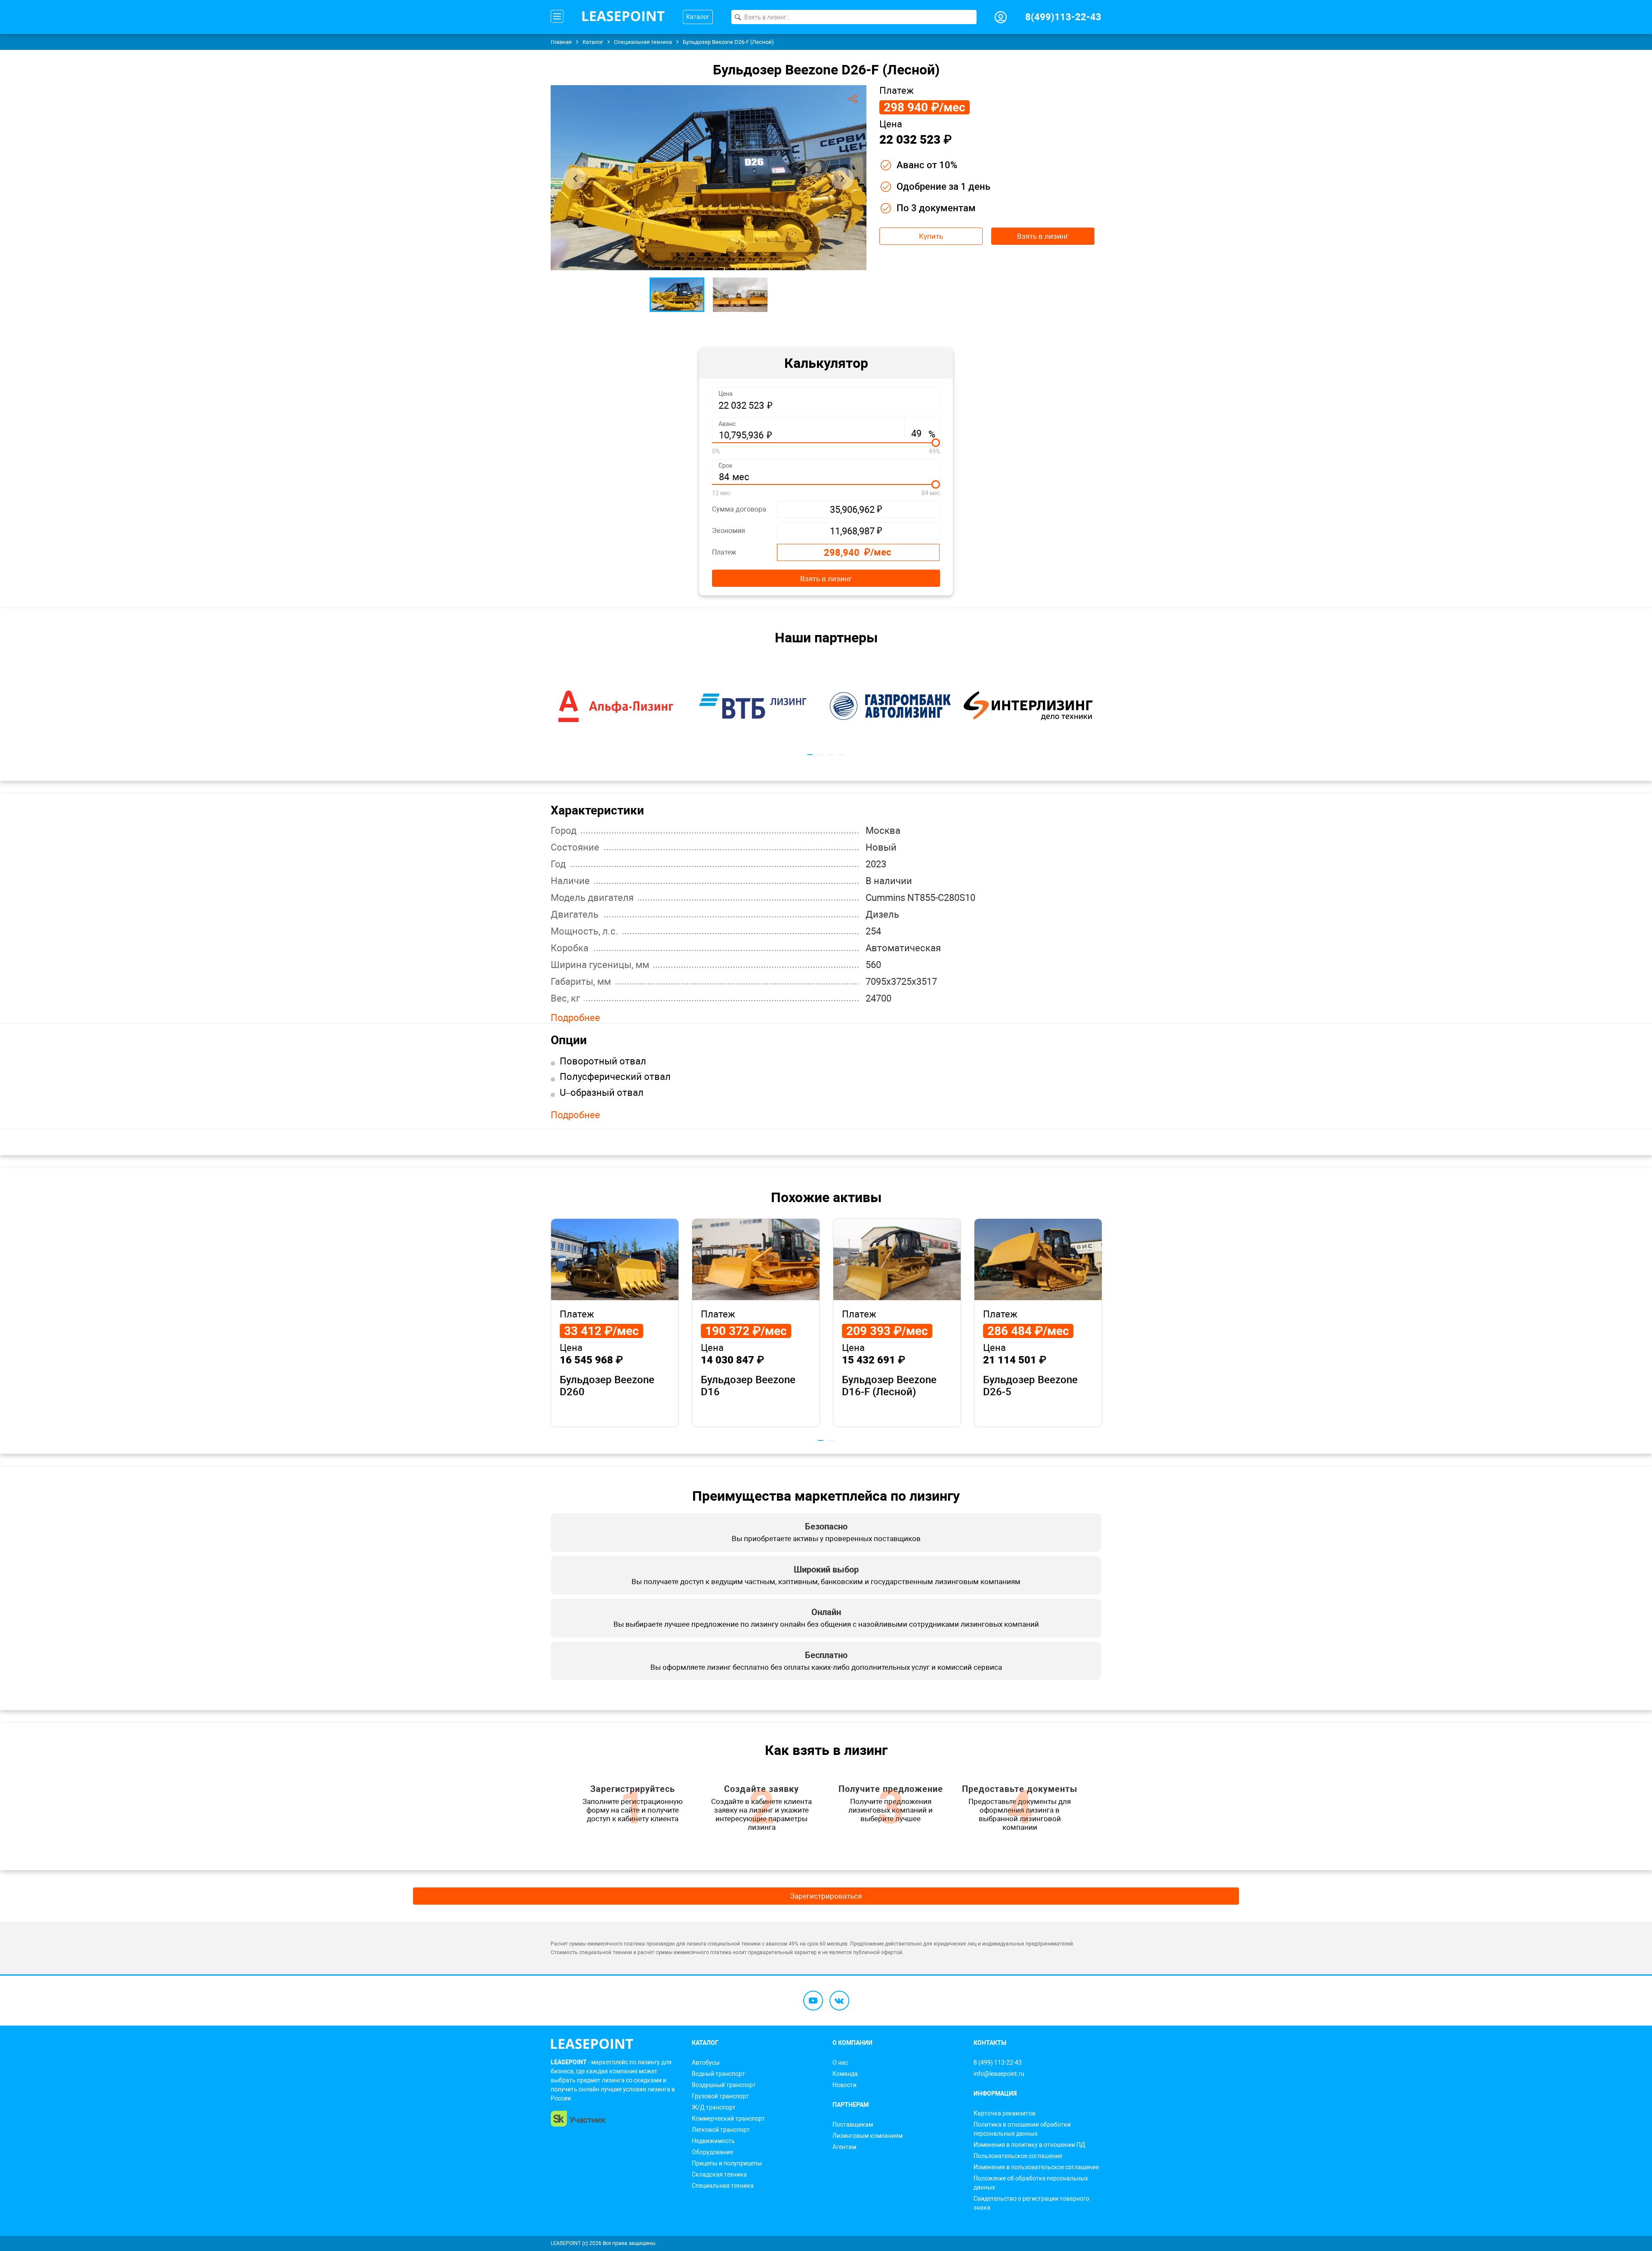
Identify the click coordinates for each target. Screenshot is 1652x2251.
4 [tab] (842, 755)
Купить (931, 236)
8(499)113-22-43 (1063, 17)
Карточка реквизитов (1005, 2113)
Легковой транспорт (721, 2130)
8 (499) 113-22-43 (998, 2063)
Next (842, 179)
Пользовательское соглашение (1018, 2156)
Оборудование (712, 2152)
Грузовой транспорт (720, 2096)
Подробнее (575, 1018)
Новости (844, 2085)
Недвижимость (713, 2141)
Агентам (844, 2147)
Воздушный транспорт (724, 2085)
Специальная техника (723, 2186)
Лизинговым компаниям (868, 2136)
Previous (575, 179)
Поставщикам (853, 2125)
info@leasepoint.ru (999, 2074)
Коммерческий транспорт (728, 2118)
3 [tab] (831, 755)
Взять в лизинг (1043, 236)
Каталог (698, 17)
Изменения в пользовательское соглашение (1036, 2167)
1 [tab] (810, 755)
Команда (845, 2074)
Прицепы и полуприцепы (727, 2163)
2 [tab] (821, 755)
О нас (840, 2063)
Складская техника (719, 2174)
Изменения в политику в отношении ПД (1029, 2145)
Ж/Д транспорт (714, 2107)
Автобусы (706, 2063)
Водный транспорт (718, 2074)
